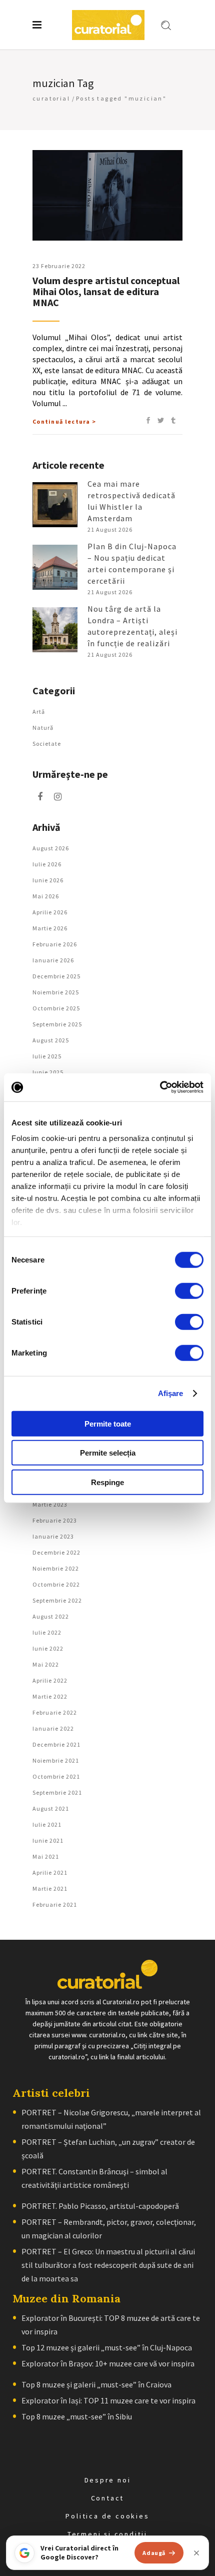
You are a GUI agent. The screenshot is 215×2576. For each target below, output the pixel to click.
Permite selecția (108, 1453)
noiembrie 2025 (56, 992)
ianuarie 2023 (53, 1536)
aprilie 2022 (50, 1680)
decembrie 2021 (56, 1744)
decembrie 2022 (56, 1552)
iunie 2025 (48, 1072)
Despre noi (108, 2480)
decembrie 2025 (56, 976)
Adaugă (154, 2553)
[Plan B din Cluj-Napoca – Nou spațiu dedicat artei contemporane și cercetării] (55, 567)
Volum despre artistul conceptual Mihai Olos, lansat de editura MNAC (106, 291)
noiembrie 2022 (56, 1568)
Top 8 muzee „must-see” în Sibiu (77, 2416)
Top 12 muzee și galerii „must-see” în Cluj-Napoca (107, 2347)
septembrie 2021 (57, 1792)
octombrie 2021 (56, 1776)
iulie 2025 (47, 1056)
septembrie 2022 (57, 1600)
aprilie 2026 (50, 912)
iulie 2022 (47, 1632)
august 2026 (51, 848)
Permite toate (108, 1423)
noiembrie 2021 (56, 1760)
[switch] (189, 1291)
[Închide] (196, 2553)
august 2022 (51, 1616)
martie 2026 (50, 928)
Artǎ (39, 712)
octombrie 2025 (56, 1008)
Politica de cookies (107, 2516)
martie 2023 (50, 1504)
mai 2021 (46, 1856)
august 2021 (51, 1808)
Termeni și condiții (107, 2534)
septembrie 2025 (57, 1024)
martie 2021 (50, 1888)
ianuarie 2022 (53, 1728)
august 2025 (51, 1040)
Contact (108, 2498)
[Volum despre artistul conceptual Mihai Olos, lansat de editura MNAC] (107, 195)
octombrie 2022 (56, 1584)
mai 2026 (46, 896)
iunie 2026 (48, 880)
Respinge (107, 1482)
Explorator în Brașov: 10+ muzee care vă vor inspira (108, 2363)
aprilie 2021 (50, 1872)
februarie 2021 (55, 1904)
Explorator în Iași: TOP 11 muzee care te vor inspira (108, 2400)
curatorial (51, 98)
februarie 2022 (55, 1712)
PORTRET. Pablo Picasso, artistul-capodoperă (100, 2206)
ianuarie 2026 (53, 960)
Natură (43, 728)
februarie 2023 (55, 1520)
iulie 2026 (47, 864)
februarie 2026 (55, 944)
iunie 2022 (48, 1648)
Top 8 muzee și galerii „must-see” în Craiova (96, 2384)
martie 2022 (50, 1696)
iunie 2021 (48, 1840)
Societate (47, 744)
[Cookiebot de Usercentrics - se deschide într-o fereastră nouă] (160, 1087)
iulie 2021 (47, 1824)
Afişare (171, 1393)
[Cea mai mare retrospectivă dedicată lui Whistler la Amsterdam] (55, 505)
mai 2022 (46, 1664)
